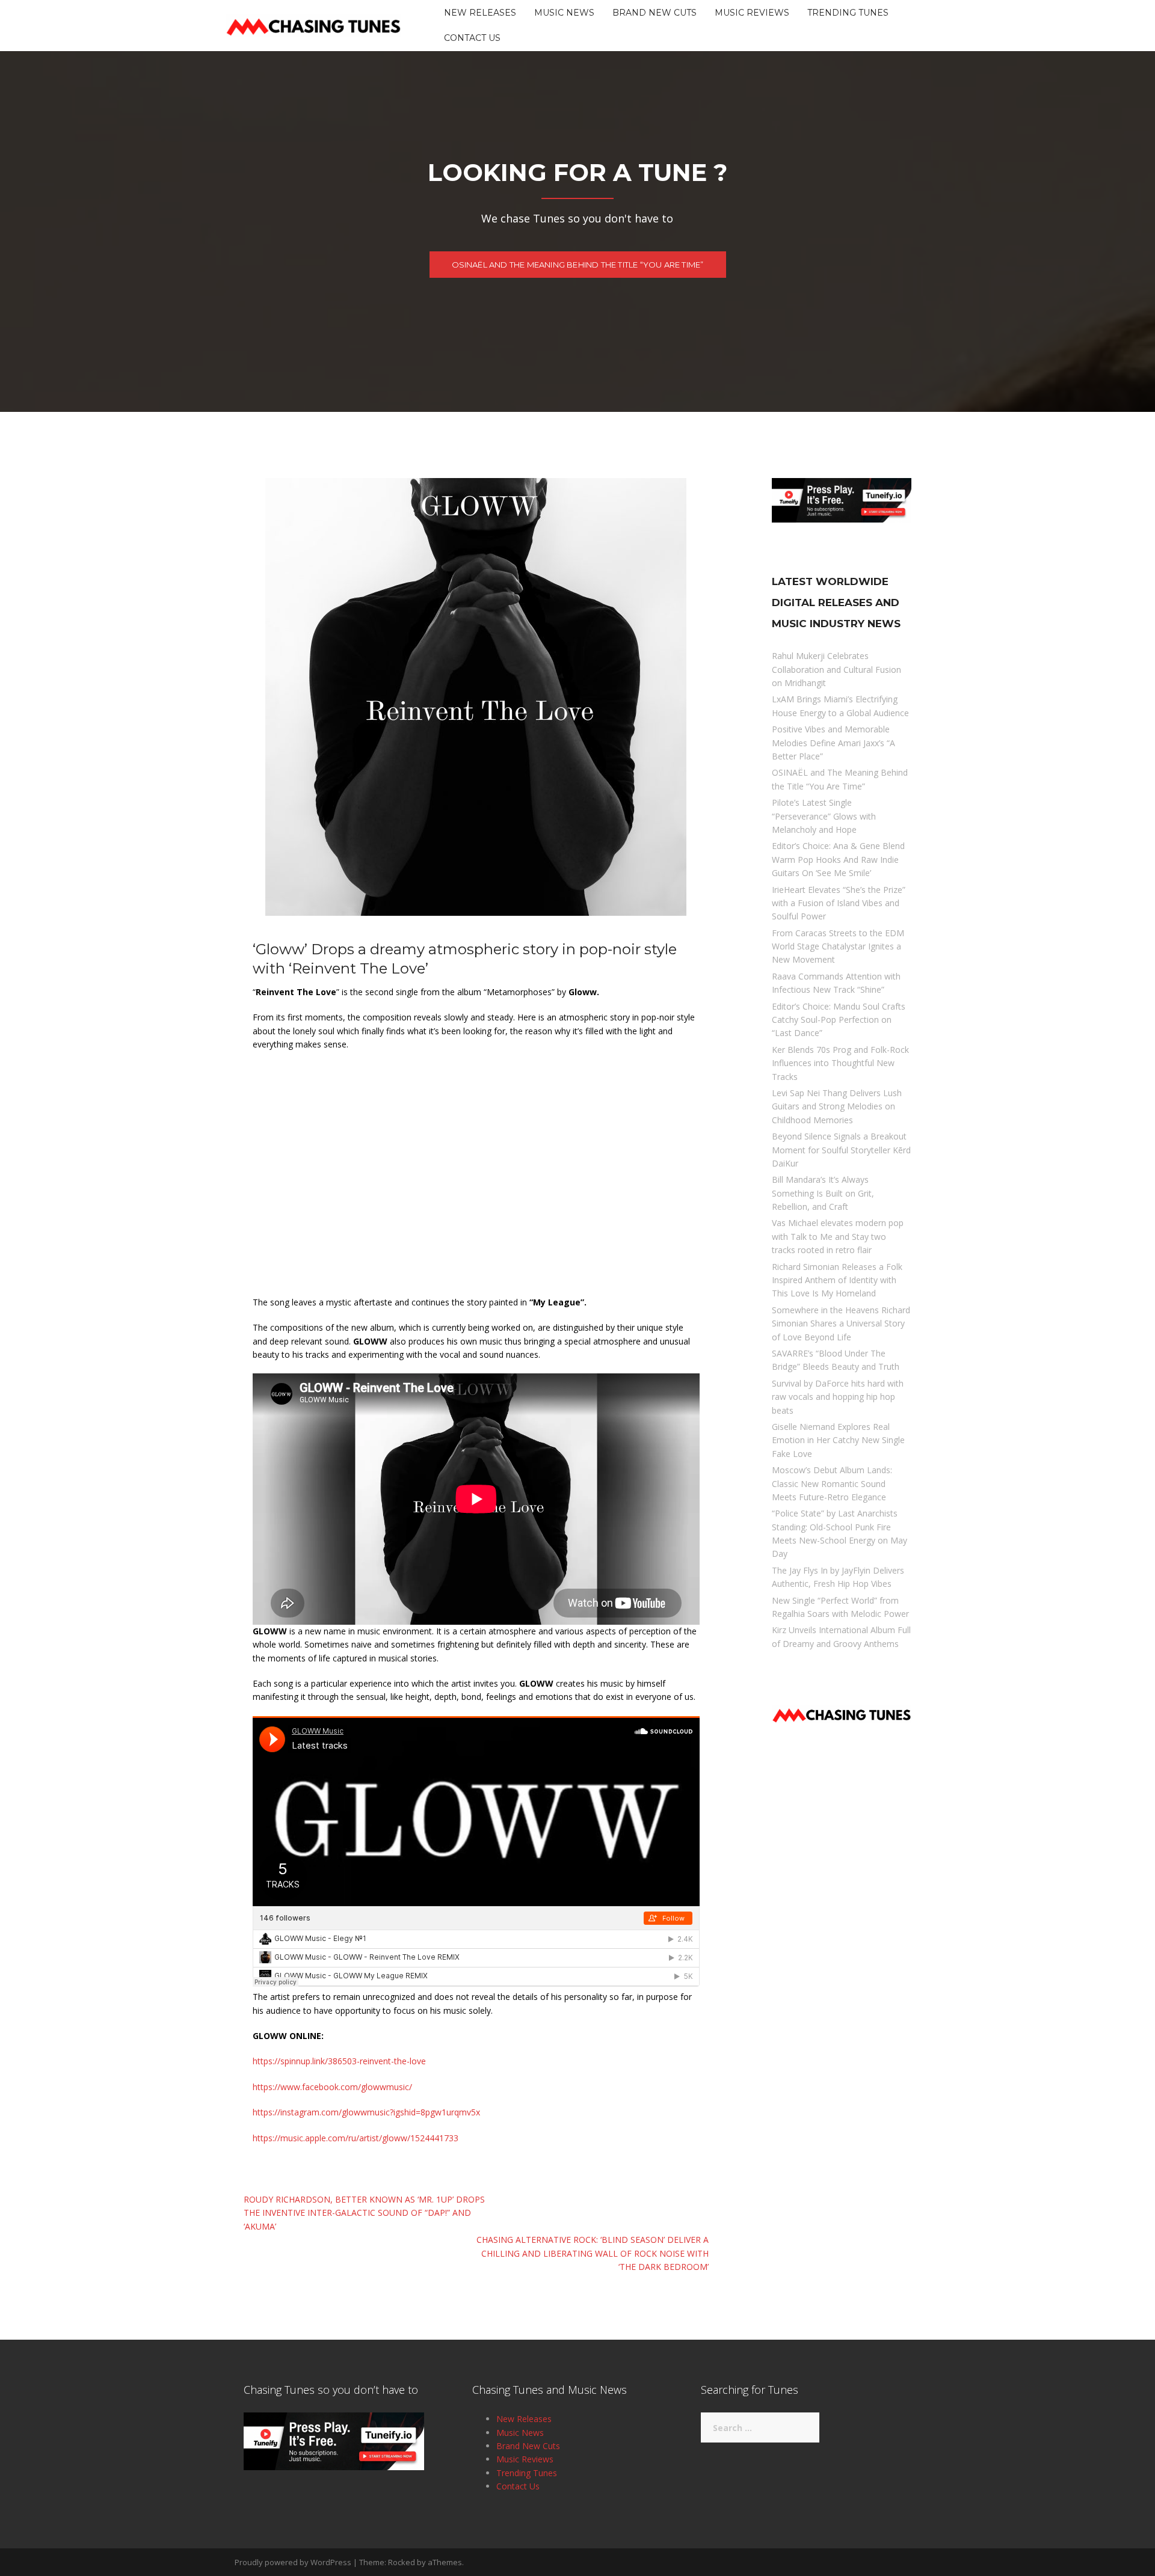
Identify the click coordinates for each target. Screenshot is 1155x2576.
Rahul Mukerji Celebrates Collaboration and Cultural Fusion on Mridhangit (836, 669)
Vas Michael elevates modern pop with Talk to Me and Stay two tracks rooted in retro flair (838, 1236)
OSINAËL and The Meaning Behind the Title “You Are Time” (578, 265)
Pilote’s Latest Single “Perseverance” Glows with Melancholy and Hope (824, 816)
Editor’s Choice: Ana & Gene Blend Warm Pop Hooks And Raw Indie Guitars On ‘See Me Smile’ (838, 859)
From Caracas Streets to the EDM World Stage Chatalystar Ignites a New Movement (838, 946)
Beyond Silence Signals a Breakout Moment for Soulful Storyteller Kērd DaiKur (841, 1150)
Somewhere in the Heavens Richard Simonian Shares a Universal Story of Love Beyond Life (841, 1323)
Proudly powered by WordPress (293, 2562)
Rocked (402, 2562)
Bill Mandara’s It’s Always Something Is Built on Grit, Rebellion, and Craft (823, 1193)
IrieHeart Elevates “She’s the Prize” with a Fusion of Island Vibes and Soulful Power (839, 903)
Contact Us (472, 38)
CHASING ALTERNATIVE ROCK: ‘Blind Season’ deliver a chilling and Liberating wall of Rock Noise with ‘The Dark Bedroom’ (593, 2253)
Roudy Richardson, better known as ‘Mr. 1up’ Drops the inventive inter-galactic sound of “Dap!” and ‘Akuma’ (364, 2213)
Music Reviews (752, 13)
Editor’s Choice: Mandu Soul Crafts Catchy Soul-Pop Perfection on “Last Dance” (839, 1020)
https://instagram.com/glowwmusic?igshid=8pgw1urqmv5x (366, 2112)
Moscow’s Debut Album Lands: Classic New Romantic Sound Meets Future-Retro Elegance (832, 1483)
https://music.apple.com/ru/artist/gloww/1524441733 (356, 2138)
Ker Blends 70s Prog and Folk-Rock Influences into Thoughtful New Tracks (840, 1063)
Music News (564, 13)
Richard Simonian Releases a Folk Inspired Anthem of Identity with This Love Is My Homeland (837, 1280)
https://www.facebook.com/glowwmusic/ (332, 2087)
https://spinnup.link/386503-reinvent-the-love (339, 2061)
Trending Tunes (848, 13)
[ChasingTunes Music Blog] (313, 24)
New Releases (480, 13)
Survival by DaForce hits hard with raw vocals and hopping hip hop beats (838, 1397)
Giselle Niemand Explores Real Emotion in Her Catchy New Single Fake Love (838, 1440)
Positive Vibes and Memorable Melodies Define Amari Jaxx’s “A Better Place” (833, 743)
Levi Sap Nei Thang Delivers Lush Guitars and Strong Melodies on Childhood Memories (837, 1106)
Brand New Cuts (654, 13)
